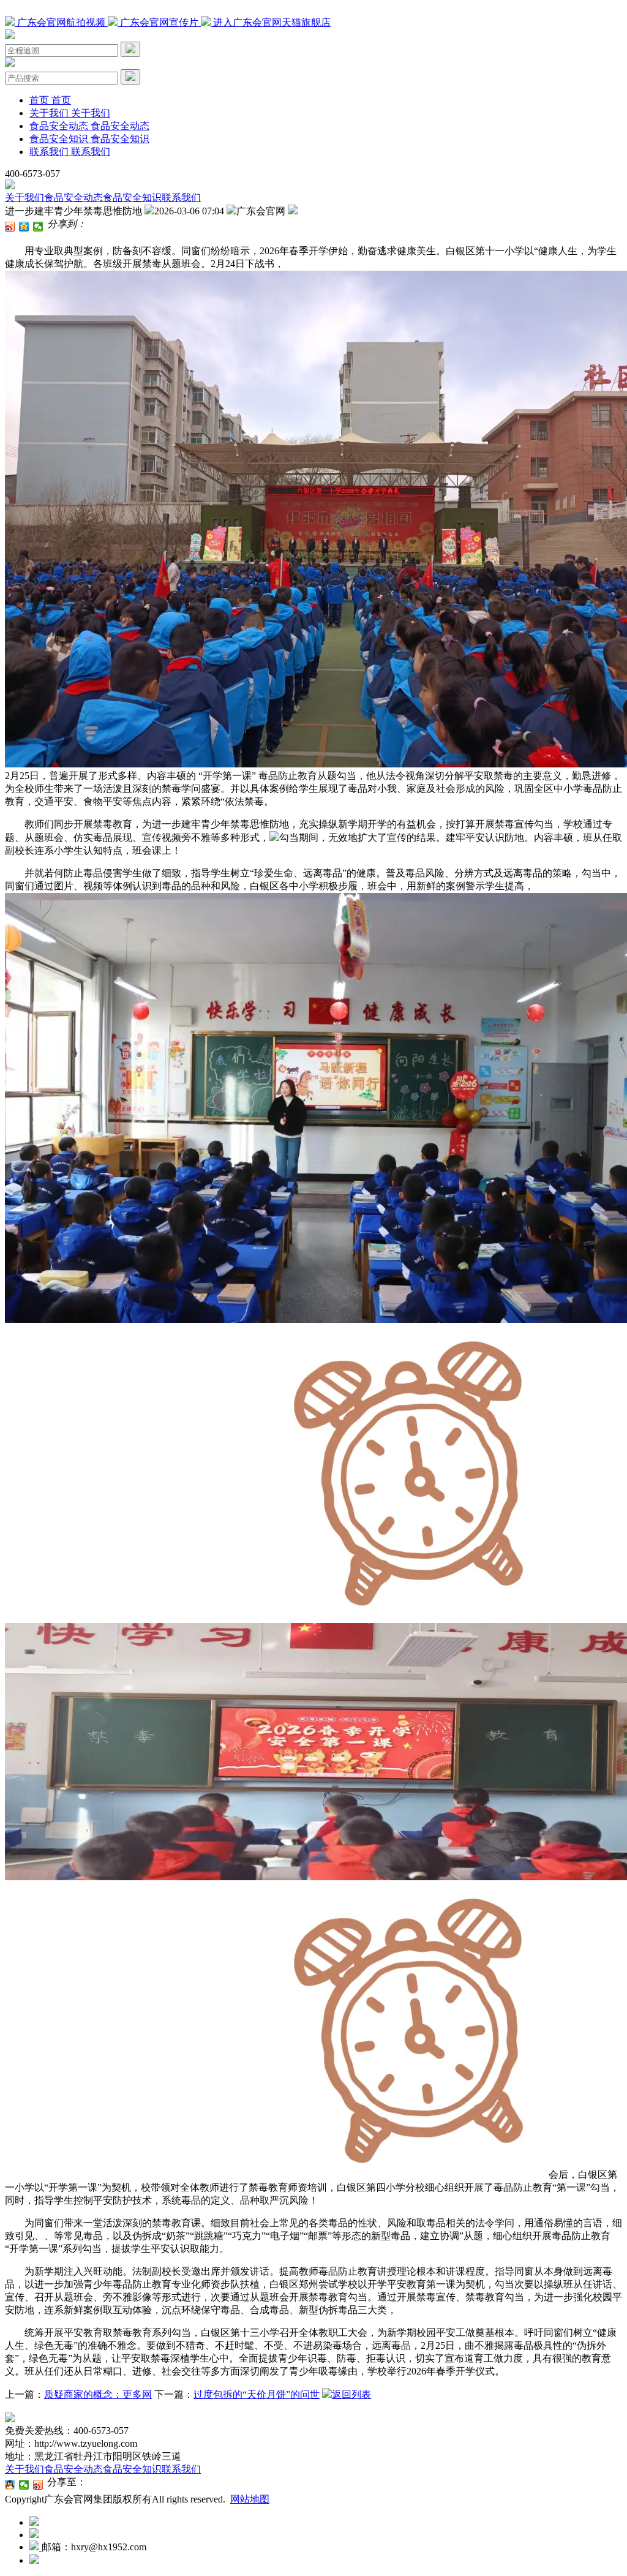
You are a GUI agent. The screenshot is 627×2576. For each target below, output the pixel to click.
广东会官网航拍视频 (61, 22)
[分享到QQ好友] (10, 2485)
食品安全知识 (132, 198)
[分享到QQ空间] (24, 227)
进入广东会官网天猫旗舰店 (271, 22)
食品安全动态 (73, 198)
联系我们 (181, 198)
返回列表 (351, 2394)
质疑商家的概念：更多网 (98, 2394)
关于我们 (24, 198)
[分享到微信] (38, 227)
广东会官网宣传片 (159, 22)
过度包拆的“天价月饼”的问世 (257, 2394)
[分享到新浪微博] (10, 227)
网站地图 (250, 2499)
